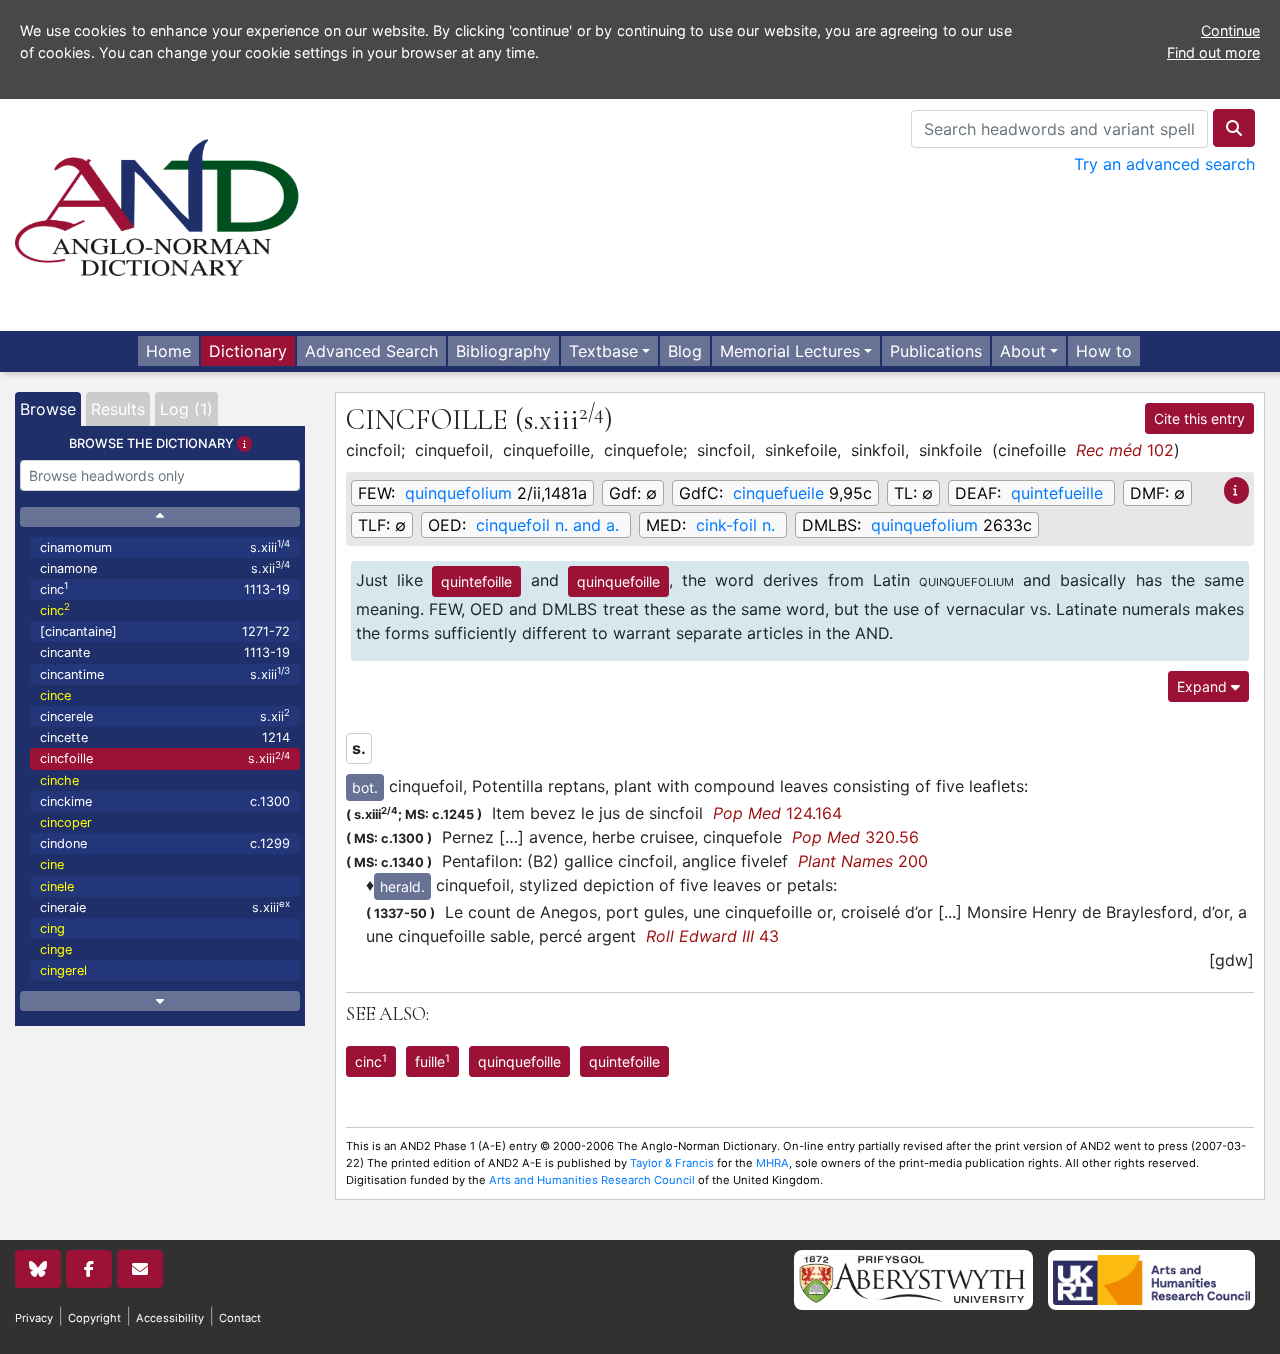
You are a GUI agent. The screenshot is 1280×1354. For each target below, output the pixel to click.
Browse (48, 409)
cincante (165, 652)
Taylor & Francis (672, 1163)
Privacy (34, 1318)
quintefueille (1057, 493)
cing (52, 928)
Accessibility (170, 1318)
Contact (240, 1318)
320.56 (855, 837)
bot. (365, 787)
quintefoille (476, 581)
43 (712, 936)
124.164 (777, 813)
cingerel (63, 970)
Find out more (1213, 52)
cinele (57, 886)
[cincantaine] (165, 631)
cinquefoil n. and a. (547, 525)
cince (55, 695)
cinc (165, 588)
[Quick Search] (1234, 128)
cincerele (165, 715)
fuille (432, 1061)
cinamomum (165, 546)
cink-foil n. (735, 525)
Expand (1204, 686)
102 (1125, 450)
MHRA (772, 1163)
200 (863, 861)
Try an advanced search (1164, 164)
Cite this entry (1199, 418)
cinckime (165, 801)
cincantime (165, 673)
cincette (165, 737)
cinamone (165, 567)
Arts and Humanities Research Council (592, 1180)
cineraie (165, 906)
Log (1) (186, 409)
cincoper (66, 822)
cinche (59, 780)
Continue (1230, 30)
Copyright (94, 1318)
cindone (165, 843)
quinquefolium (458, 493)
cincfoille (165, 758)
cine (52, 864)
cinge (56, 949)
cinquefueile (778, 493)
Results (118, 409)
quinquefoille (618, 581)
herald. (402, 886)
